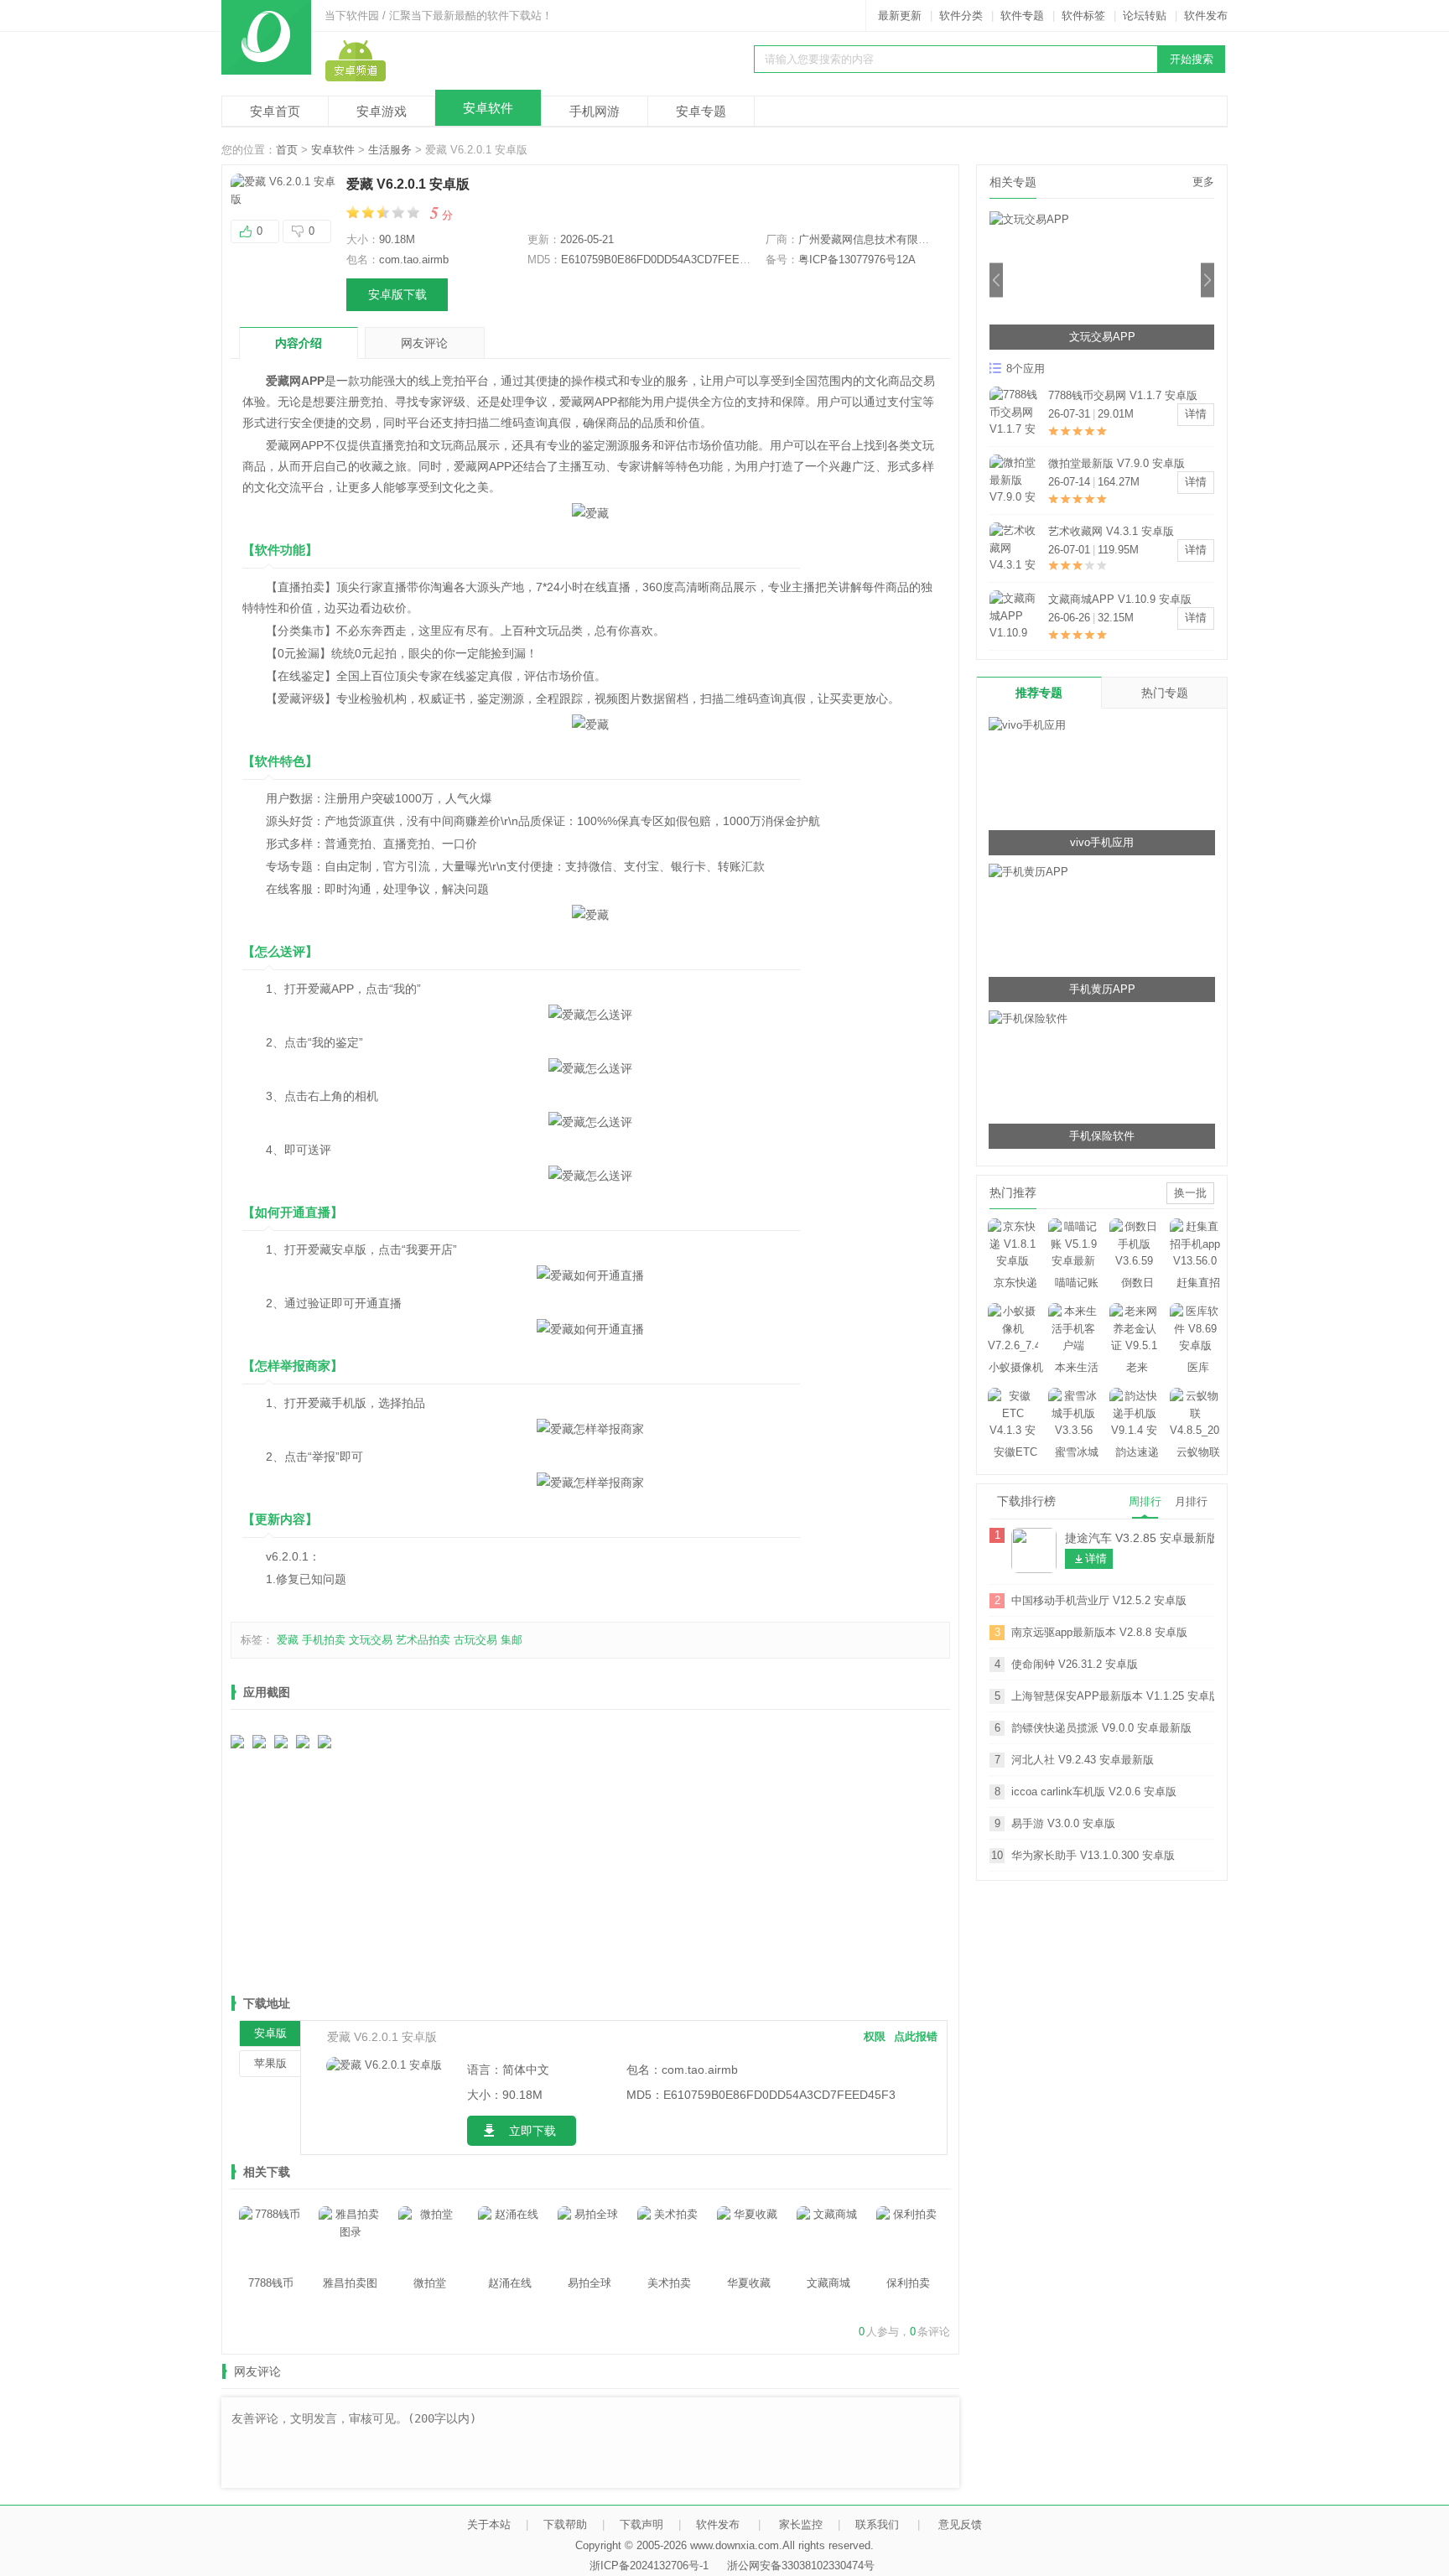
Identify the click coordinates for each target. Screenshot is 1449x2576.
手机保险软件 (1102, 1136)
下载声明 (641, 2524)
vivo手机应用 (1102, 842)
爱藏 (288, 1640)
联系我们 (877, 2524)
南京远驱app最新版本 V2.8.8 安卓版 (1099, 1632)
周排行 (1145, 1501)
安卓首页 (275, 111)
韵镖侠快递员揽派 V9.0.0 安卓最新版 (1101, 1728)
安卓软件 (488, 108)
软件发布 (1206, 16)
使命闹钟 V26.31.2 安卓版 (1075, 1664)
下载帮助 (565, 2524)
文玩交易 (371, 1640)
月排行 (1191, 1501)
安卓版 (270, 2033)
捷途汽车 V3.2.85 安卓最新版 (1140, 1538)
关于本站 (489, 2524)
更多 (1203, 182)
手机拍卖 (324, 1640)
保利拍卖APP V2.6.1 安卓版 (1117, 463)
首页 (287, 150)
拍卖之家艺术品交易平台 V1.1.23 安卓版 (1129, 397)
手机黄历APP (1102, 989)
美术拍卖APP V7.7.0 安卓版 (1117, 599)
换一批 (1190, 1193)
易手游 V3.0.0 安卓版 (1063, 1823)
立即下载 (532, 2131)
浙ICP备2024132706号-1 (649, 2566)
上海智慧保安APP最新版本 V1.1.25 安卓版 (1113, 1696)
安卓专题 (701, 111)
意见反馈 (960, 2524)
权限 (875, 2036)
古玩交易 (475, 1640)
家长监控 (801, 2524)
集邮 (512, 1640)
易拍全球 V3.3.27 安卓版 (1109, 531)
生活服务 (390, 150)
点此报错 (916, 2036)
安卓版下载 (397, 294)
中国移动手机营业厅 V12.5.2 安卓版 (1099, 1600)
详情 (1196, 414)
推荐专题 (1039, 693)
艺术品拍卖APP (1102, 337)
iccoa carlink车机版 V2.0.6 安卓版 (1094, 1792)
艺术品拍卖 (423, 1640)
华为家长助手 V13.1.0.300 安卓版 (1093, 1855)
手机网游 (595, 111)
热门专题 (1165, 693)
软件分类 (961, 16)
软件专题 (1022, 16)
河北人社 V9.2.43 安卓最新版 (1083, 1760)
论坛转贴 (1145, 16)
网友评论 (424, 343)
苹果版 (270, 2063)
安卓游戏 (382, 111)
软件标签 (1083, 16)
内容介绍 (299, 343)
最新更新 (900, 16)
